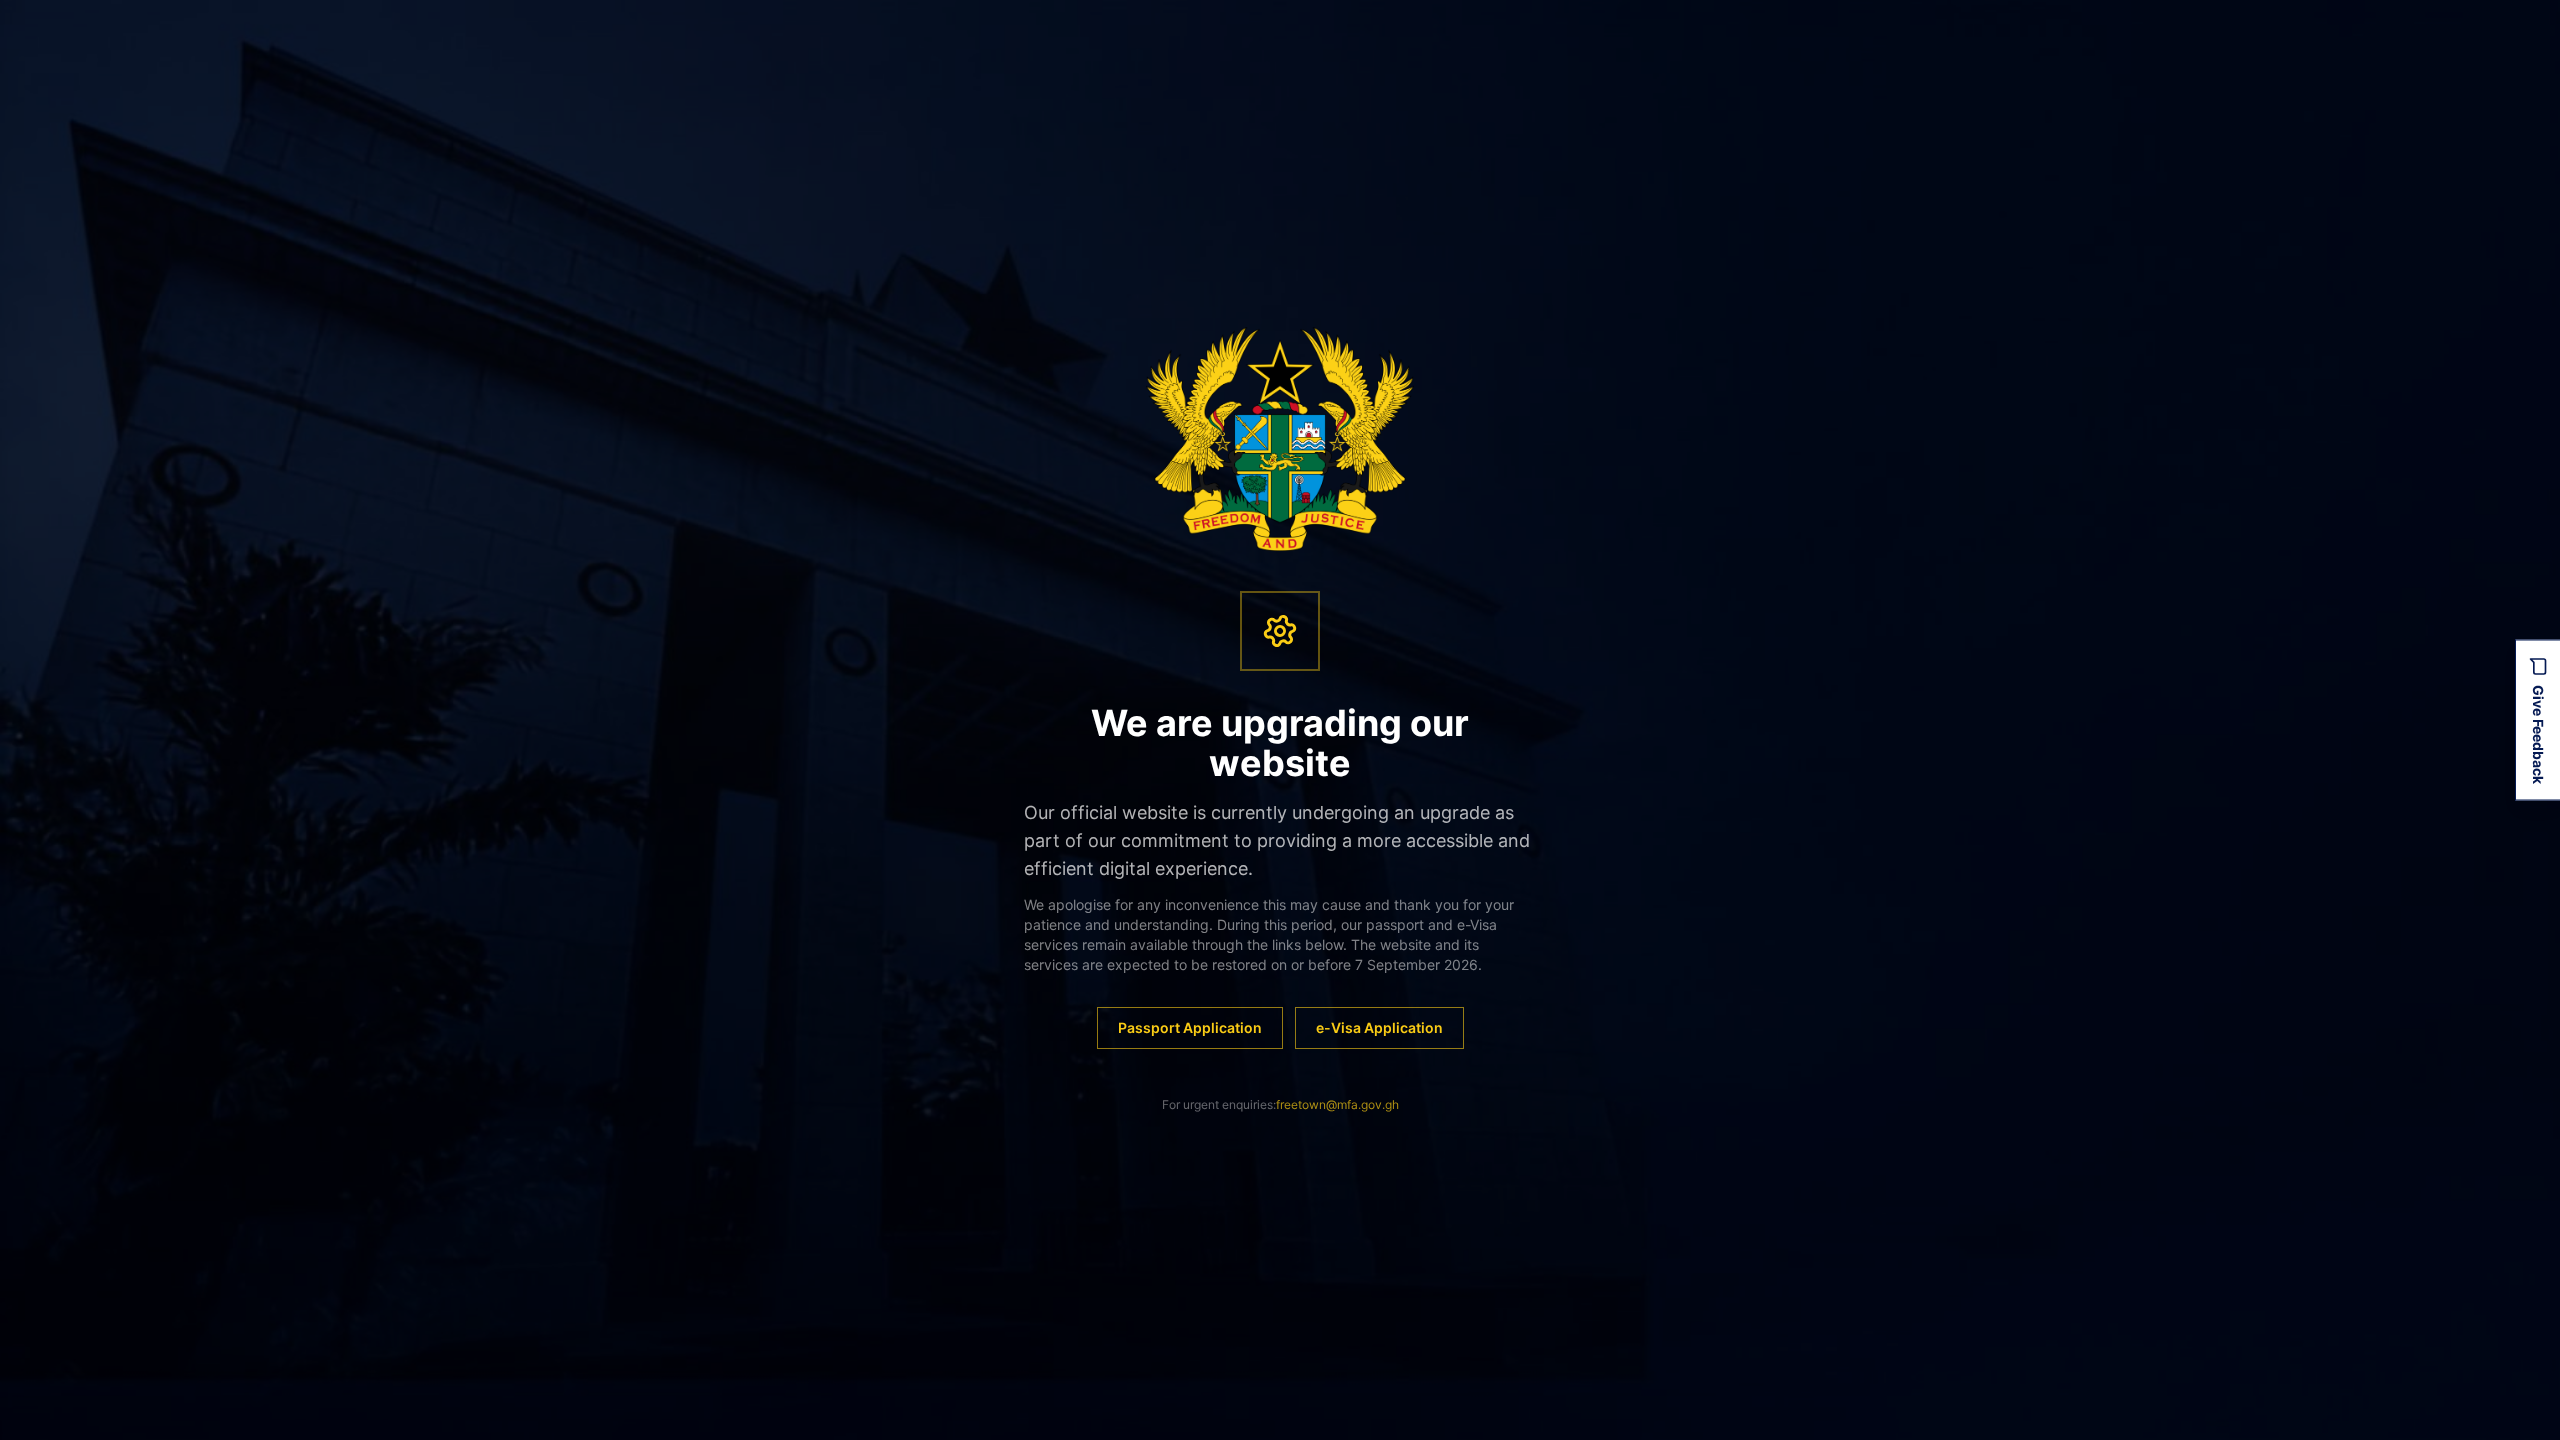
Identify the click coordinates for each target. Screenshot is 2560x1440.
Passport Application (1190, 1027)
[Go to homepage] (1280, 439)
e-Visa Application (1379, 1027)
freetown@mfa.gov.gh (1337, 1104)
